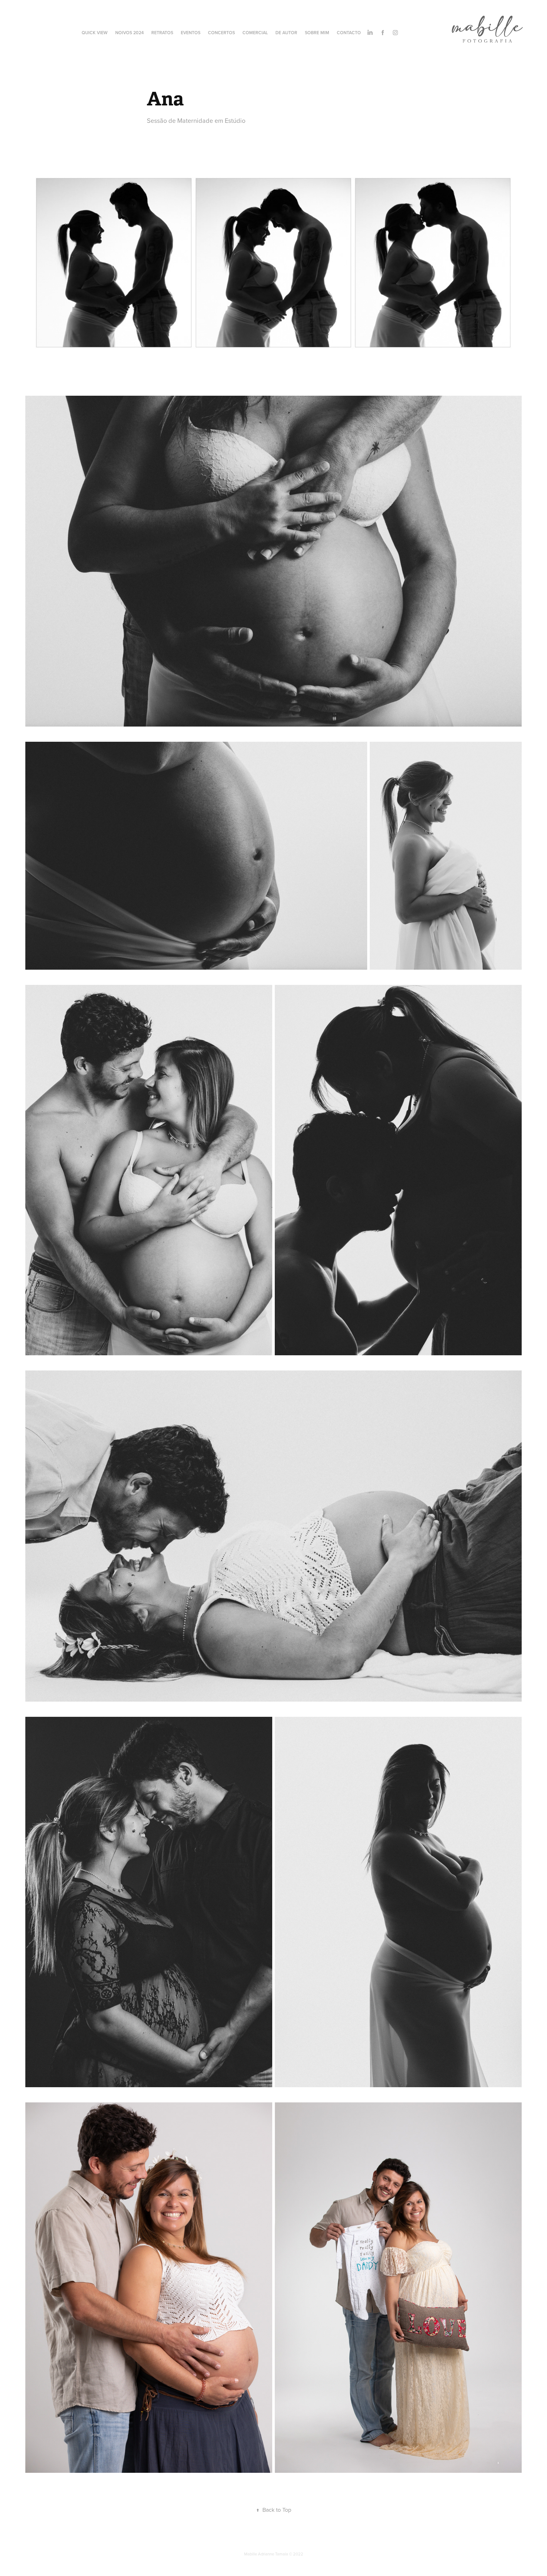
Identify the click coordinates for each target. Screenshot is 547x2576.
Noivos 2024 (129, 33)
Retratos (162, 33)
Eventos (191, 33)
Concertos (221, 33)
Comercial (255, 33)
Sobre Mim (317, 33)
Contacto (349, 33)
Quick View (95, 33)
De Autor (286, 33)
